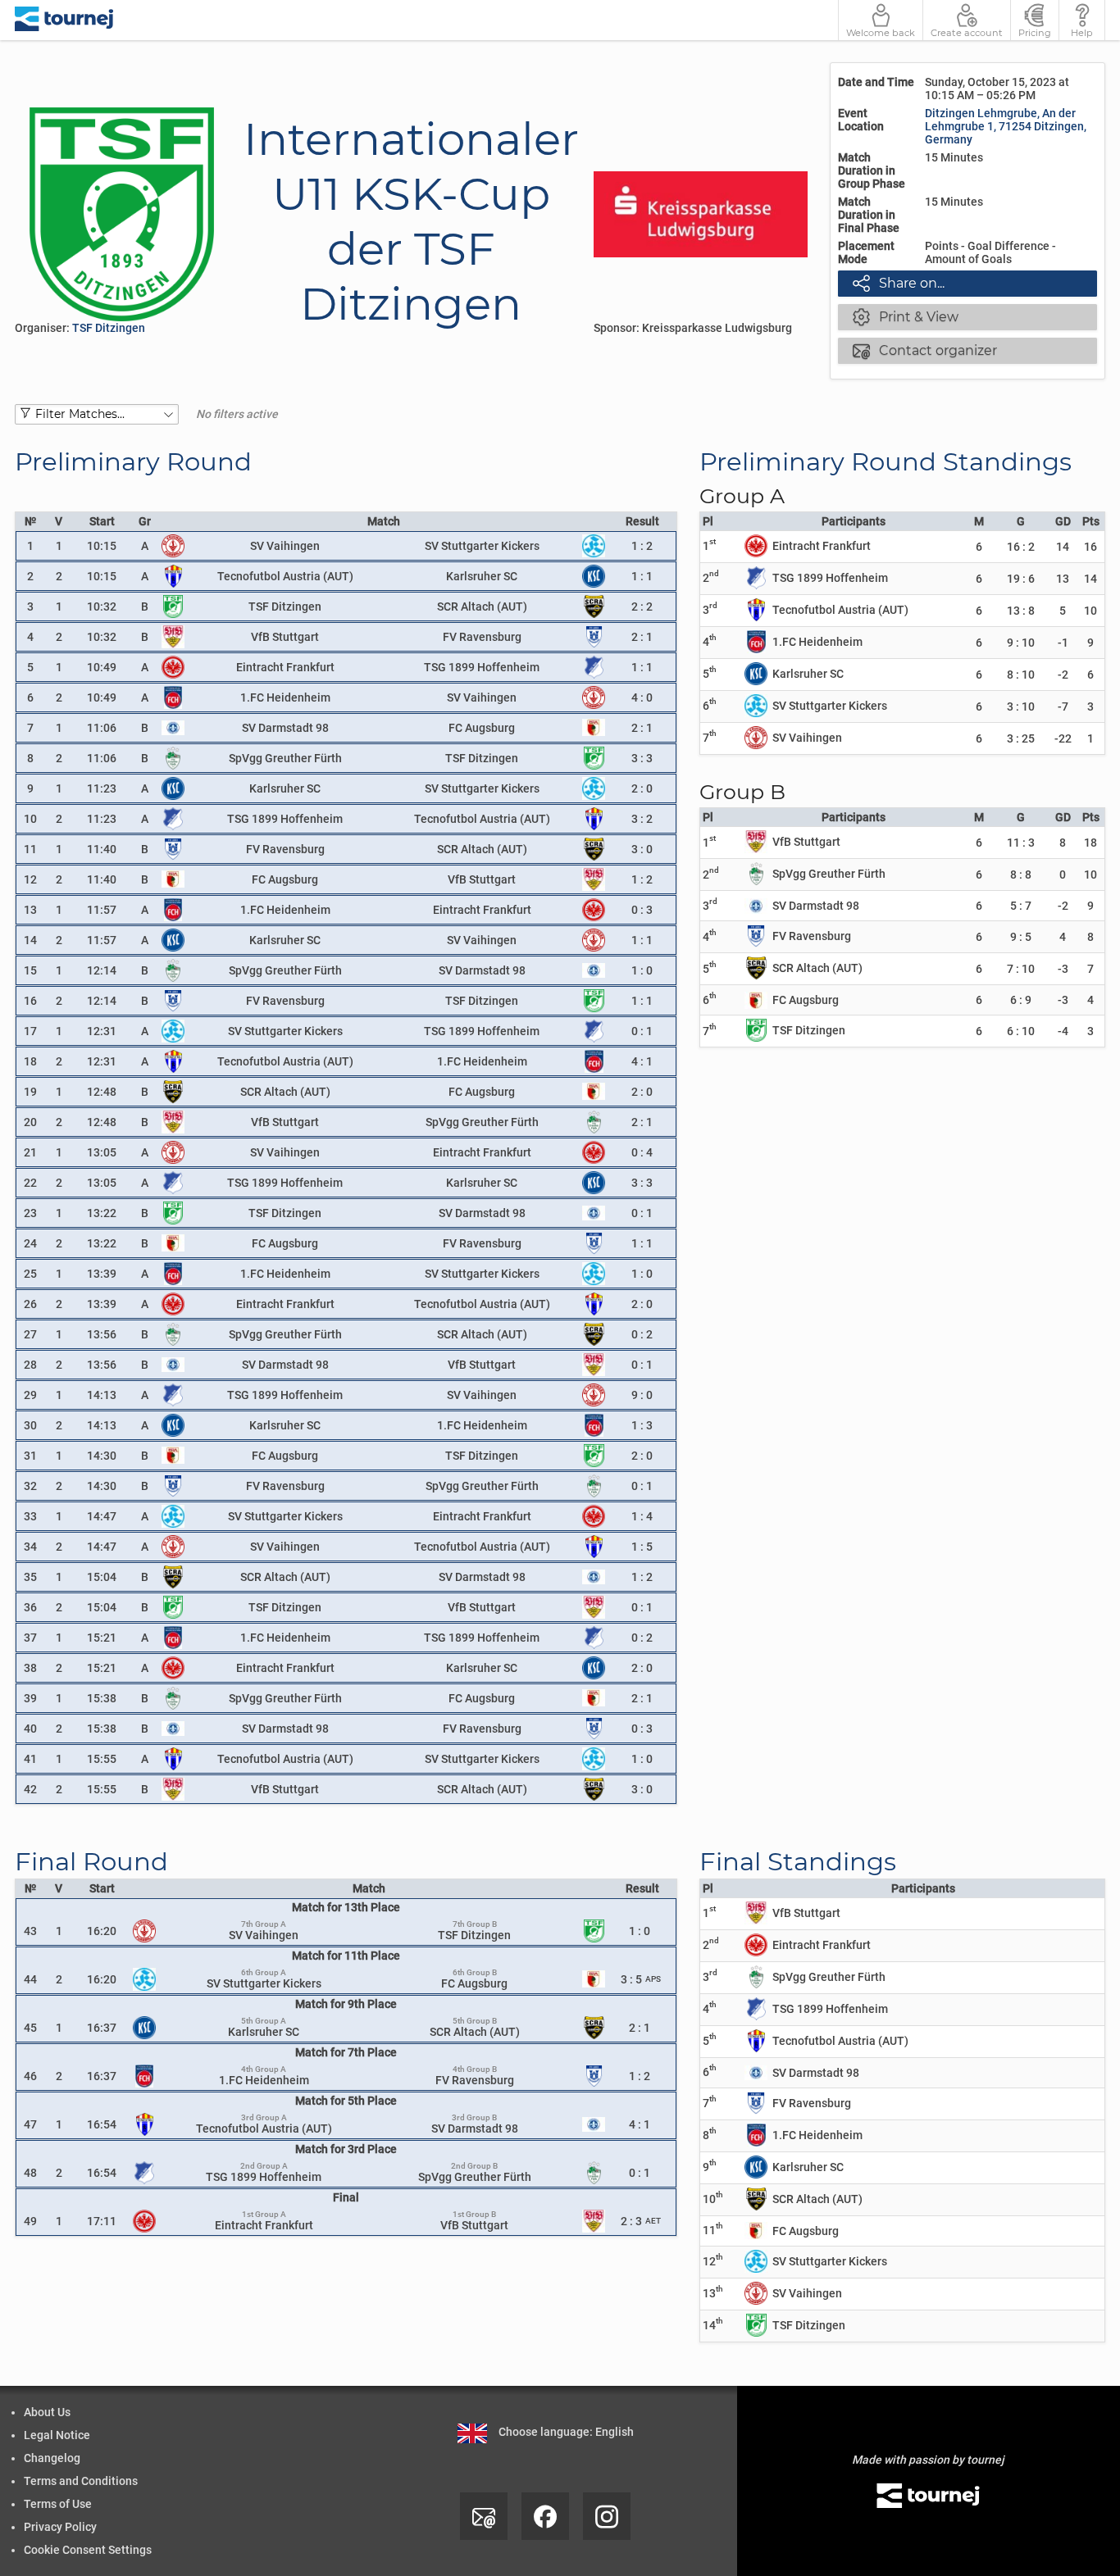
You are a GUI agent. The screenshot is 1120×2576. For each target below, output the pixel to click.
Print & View (906, 316)
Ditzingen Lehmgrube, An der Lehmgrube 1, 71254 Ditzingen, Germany (1006, 126)
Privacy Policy (60, 2527)
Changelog (52, 2458)
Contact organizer (925, 350)
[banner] (64, 20)
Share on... (899, 283)
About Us (47, 2412)
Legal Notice (57, 2435)
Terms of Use (58, 2504)
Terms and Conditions (81, 2481)
